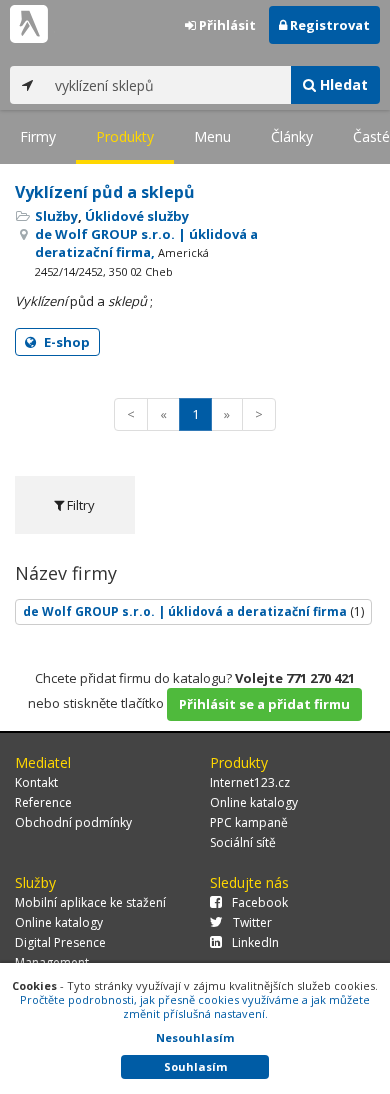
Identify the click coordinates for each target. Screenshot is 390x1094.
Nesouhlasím (195, 1037)
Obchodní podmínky (73, 822)
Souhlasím (195, 1066)
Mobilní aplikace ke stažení (90, 902)
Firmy (38, 136)
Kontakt (36, 782)
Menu (212, 136)
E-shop (65, 342)
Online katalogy (254, 802)
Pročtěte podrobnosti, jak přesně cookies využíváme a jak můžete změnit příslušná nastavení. (195, 1006)
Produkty (125, 136)
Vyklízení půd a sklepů (105, 192)
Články (292, 136)
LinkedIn (255, 942)
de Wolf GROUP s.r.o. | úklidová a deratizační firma (193, 611)
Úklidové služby (137, 216)
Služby (56, 216)
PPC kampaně (249, 822)
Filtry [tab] (79, 505)
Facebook (260, 902)
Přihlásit (226, 25)
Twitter (252, 922)
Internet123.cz (250, 782)
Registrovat (328, 25)
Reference (43, 802)
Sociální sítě (243, 842)
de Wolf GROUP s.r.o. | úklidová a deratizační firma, (146, 252)
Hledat (342, 84)
